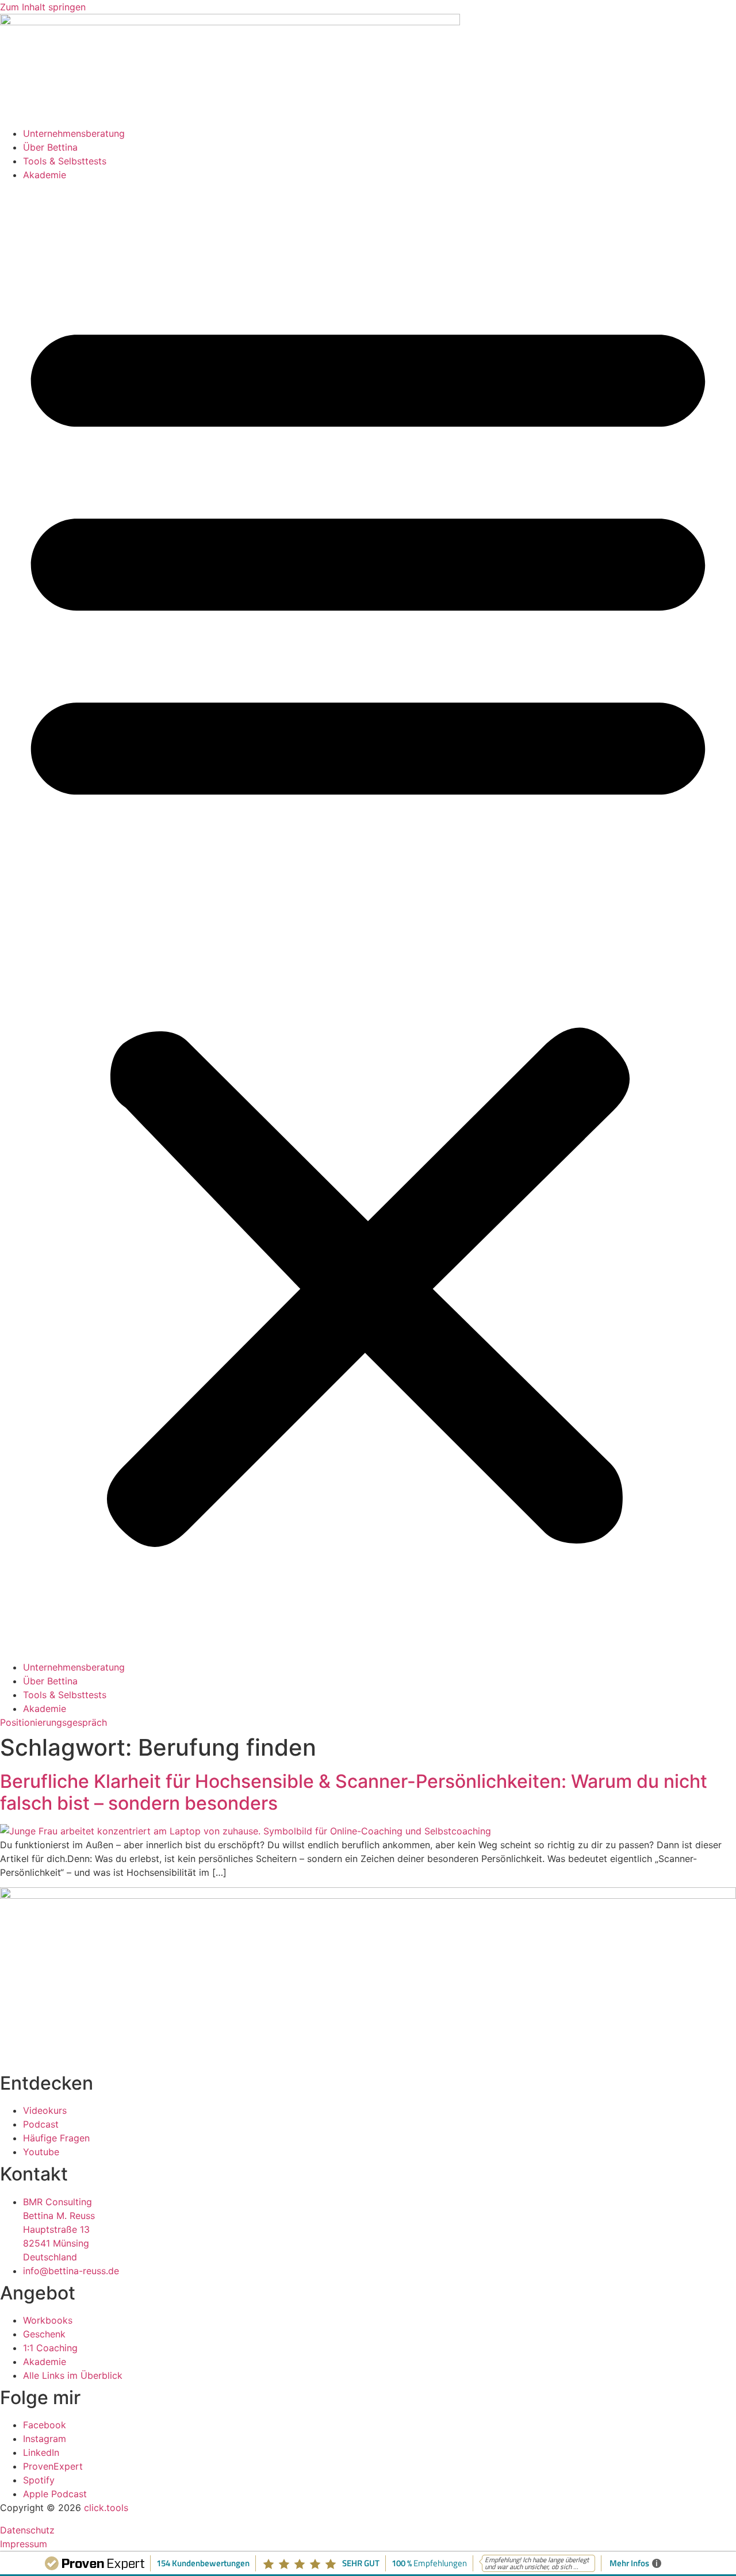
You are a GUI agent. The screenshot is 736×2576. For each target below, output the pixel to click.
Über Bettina (50, 147)
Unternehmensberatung (74, 133)
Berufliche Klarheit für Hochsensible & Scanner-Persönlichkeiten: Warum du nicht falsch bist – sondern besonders (354, 1792)
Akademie (45, 175)
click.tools (106, 2508)
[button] (368, 921)
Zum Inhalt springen (43, 7)
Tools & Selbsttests (65, 161)
